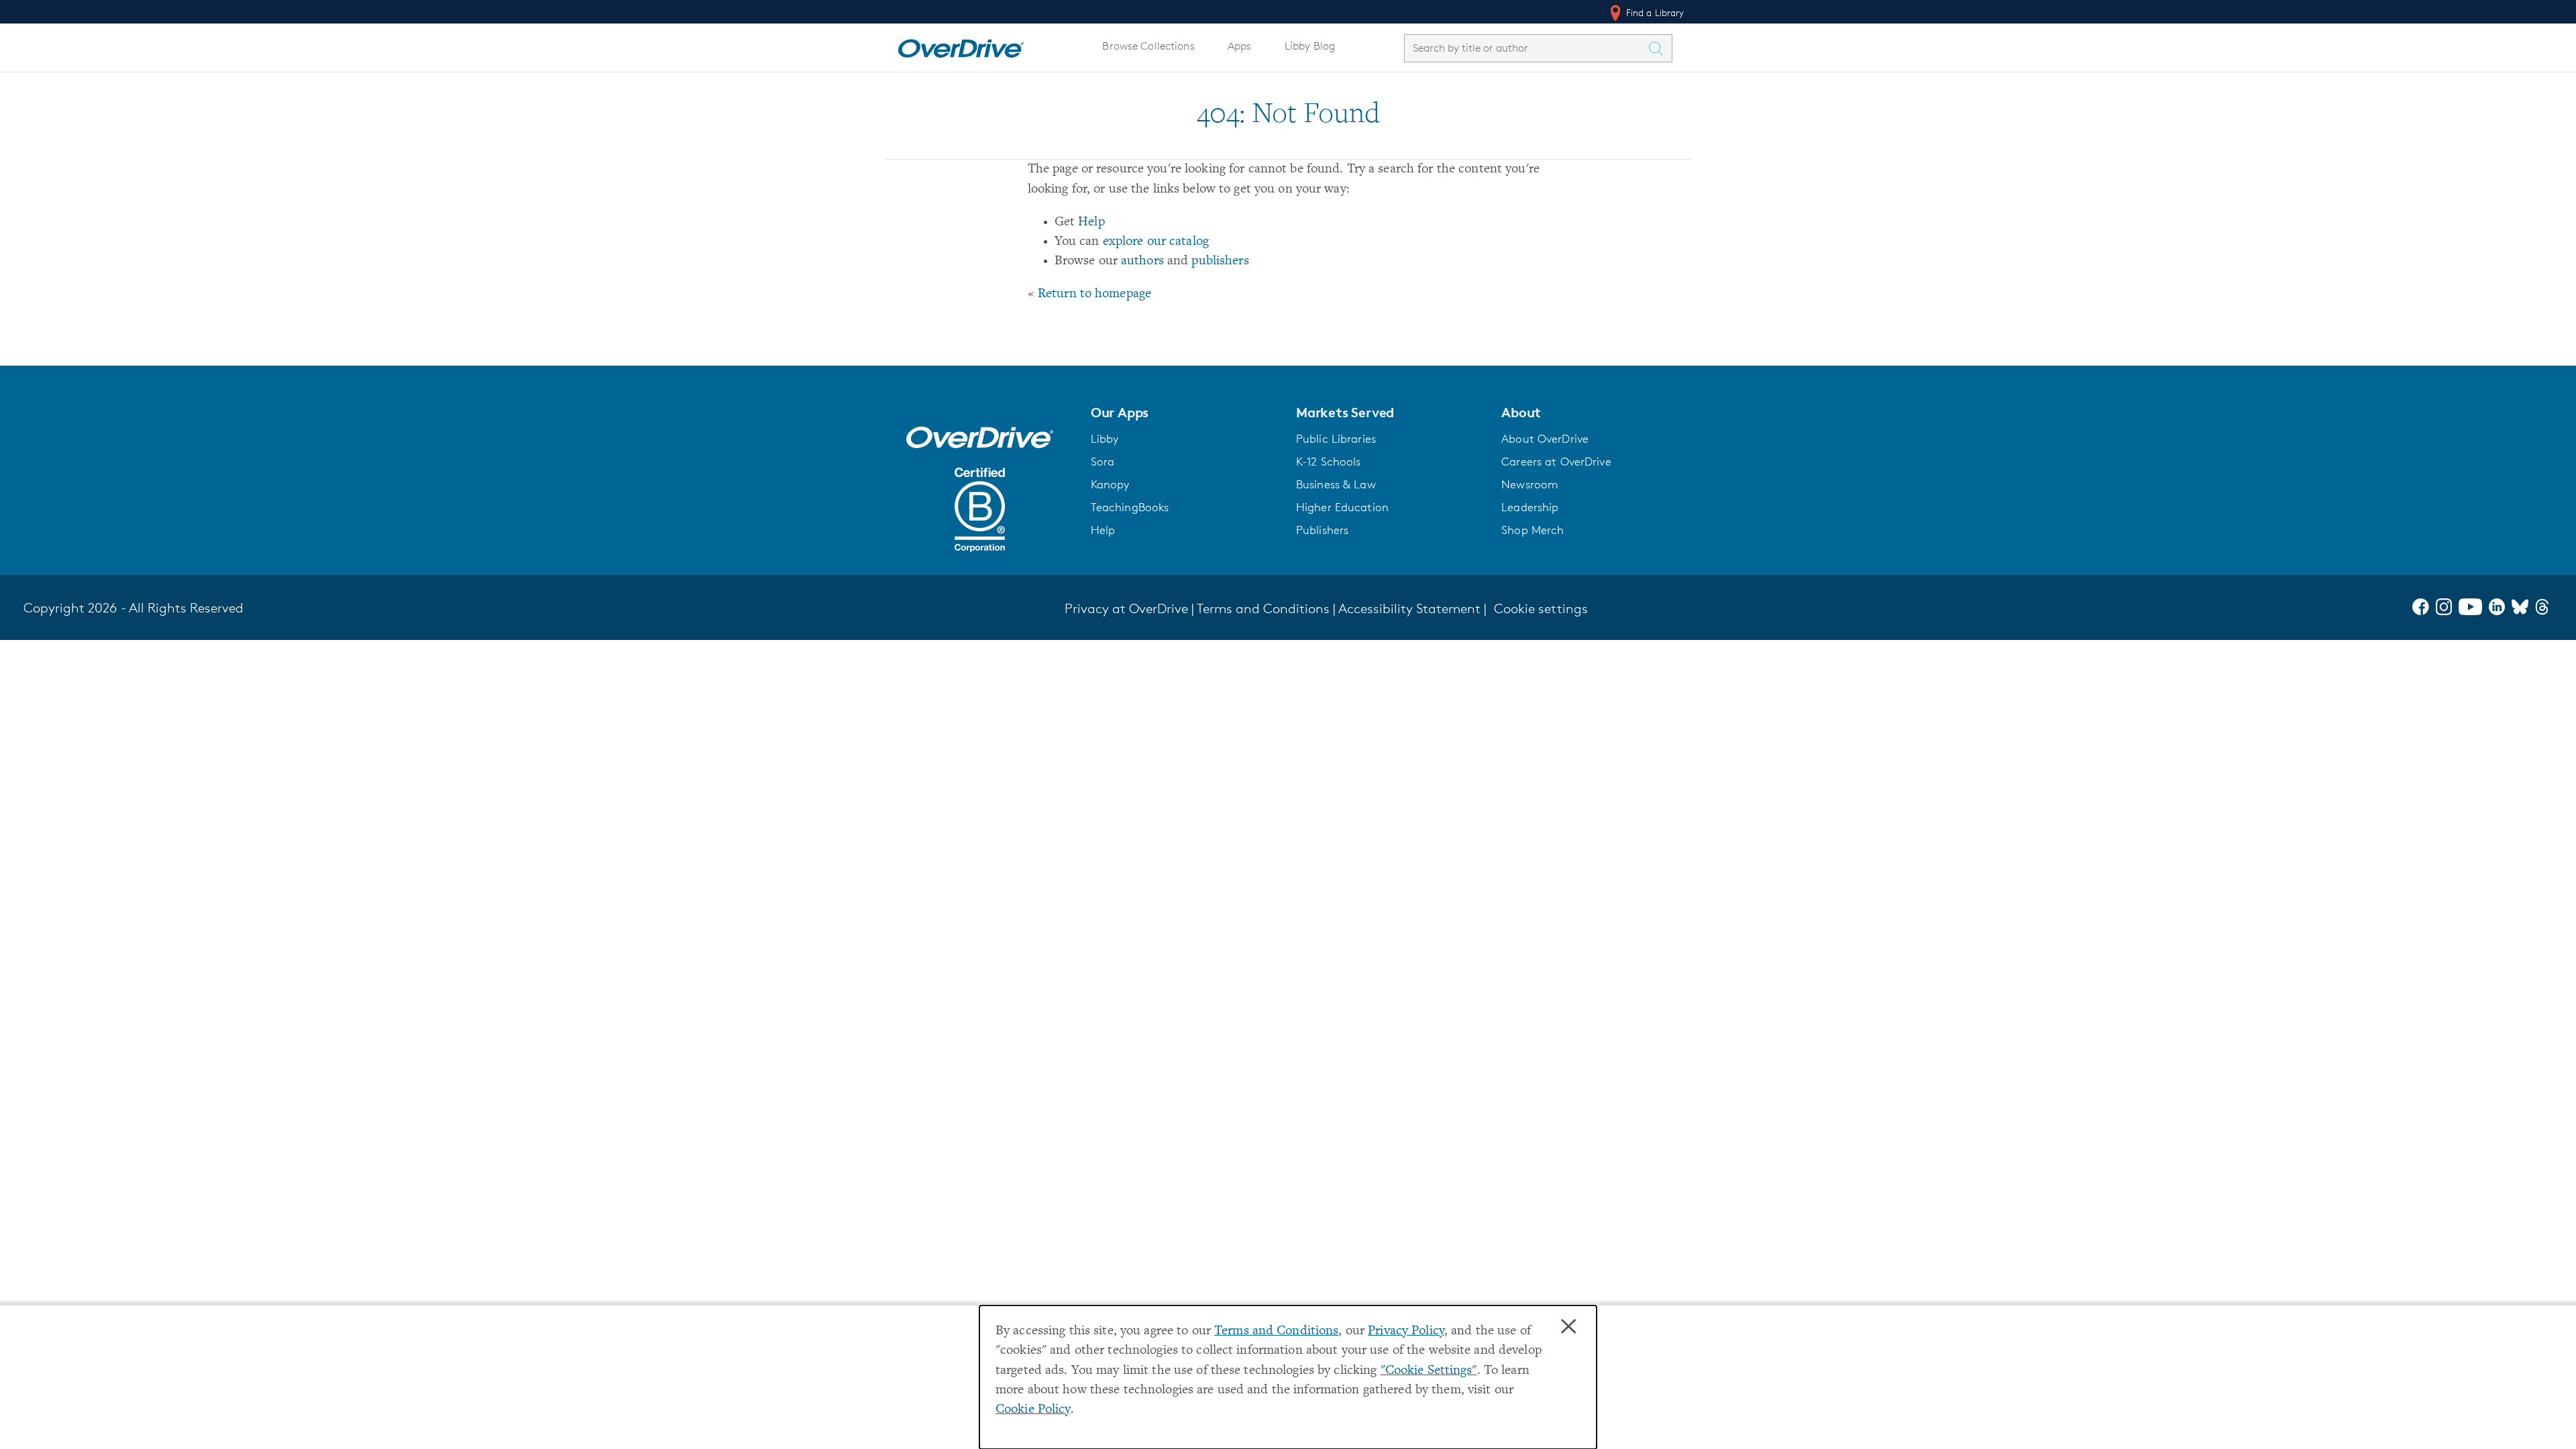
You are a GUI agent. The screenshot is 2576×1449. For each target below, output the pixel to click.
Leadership (1530, 507)
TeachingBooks (1130, 507)
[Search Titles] (1660, 48)
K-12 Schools (1328, 462)
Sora (1103, 462)
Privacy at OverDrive (1126, 608)
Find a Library (1654, 12)
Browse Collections (1148, 46)
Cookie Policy (1033, 1410)
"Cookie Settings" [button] (1429, 1371)
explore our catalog (1156, 242)
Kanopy (1110, 484)
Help (1091, 222)
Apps (1240, 46)
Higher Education (1342, 507)
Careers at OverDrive (1556, 462)
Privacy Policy (1406, 1331)
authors (1142, 261)
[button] (1185, 413)
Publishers (1322, 530)
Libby (1105, 439)
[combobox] (1526, 48)
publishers (1220, 261)
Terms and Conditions (1276, 1331)
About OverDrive (1545, 439)
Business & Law (1336, 484)
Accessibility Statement (1409, 608)
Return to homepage (1094, 294)
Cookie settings (1541, 608)
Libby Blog (1310, 46)
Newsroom (1530, 484)
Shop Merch (1533, 530)
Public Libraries (1336, 439)
